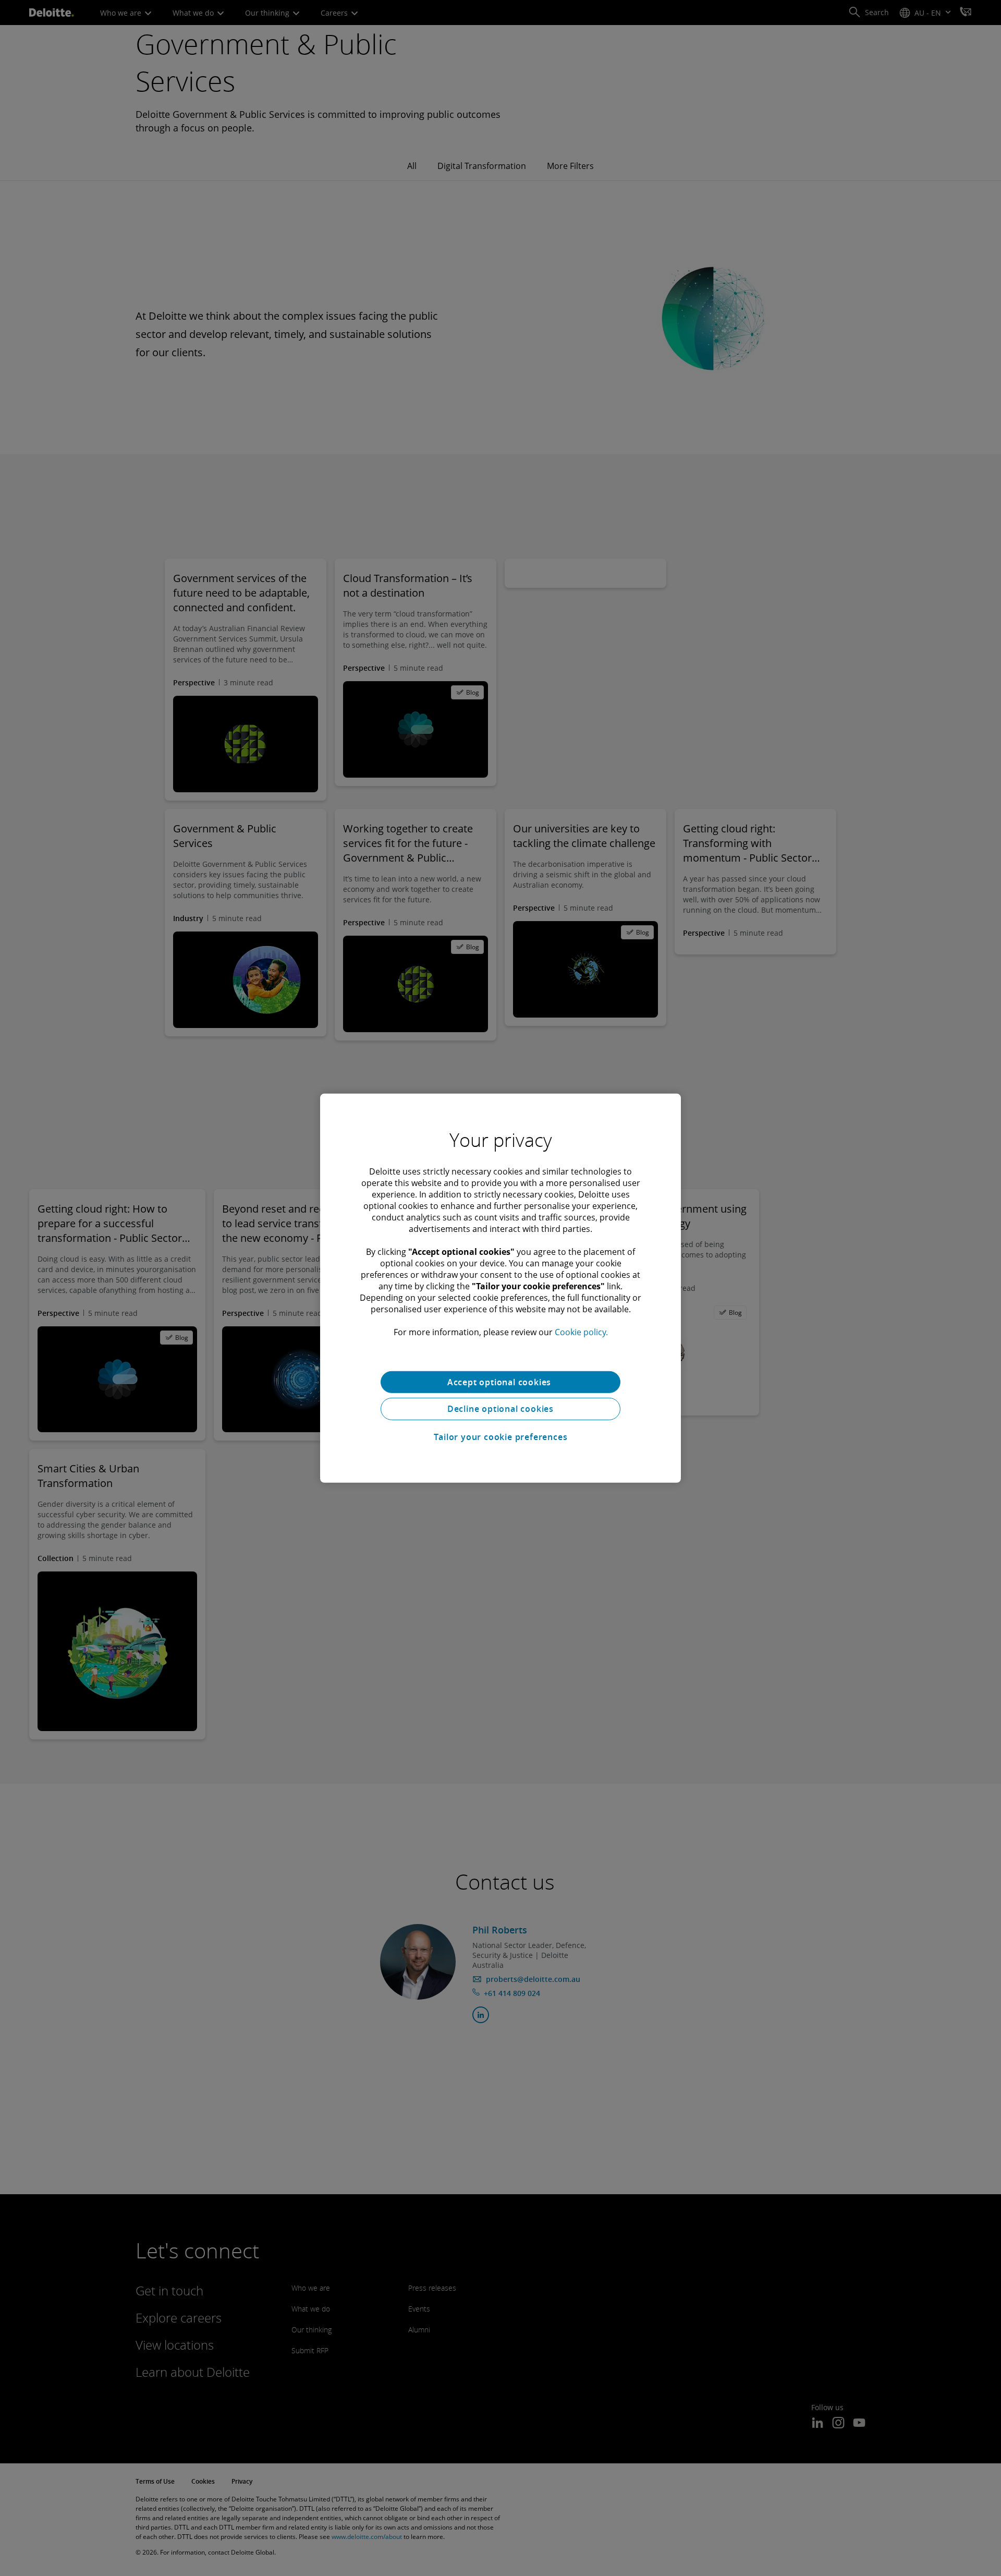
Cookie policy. (581, 1332)
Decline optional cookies (500, 1409)
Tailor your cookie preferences (501, 1437)
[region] (500, 1288)
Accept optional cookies (500, 1382)
